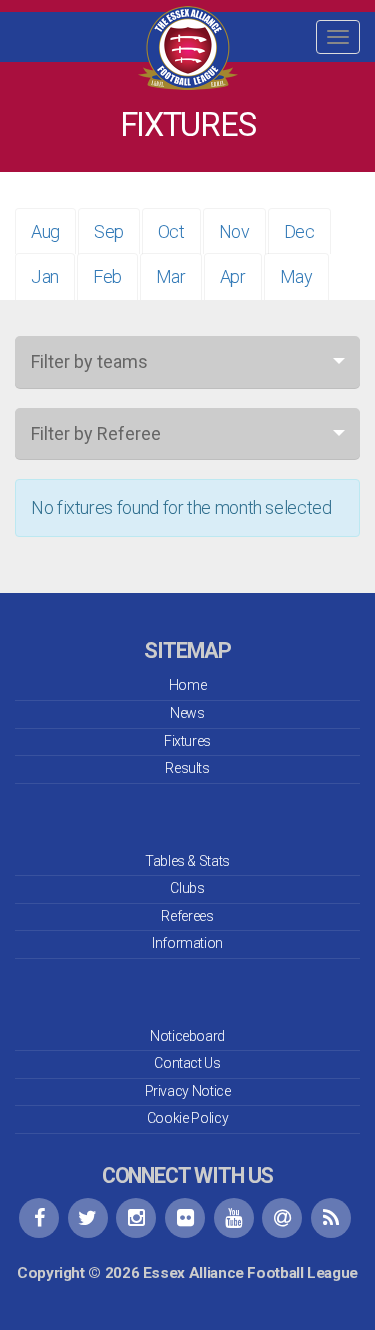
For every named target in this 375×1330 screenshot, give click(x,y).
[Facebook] (39, 1218)
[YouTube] (234, 1218)
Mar (171, 276)
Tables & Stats (187, 861)
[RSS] (331, 1218)
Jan (45, 276)
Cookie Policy (187, 1118)
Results (187, 768)
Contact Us (187, 1063)
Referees (187, 916)
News (187, 713)
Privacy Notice (188, 1091)
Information (187, 943)
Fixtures (187, 741)
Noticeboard (187, 1036)
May (296, 276)
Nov (234, 231)
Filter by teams (89, 361)
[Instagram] (136, 1218)
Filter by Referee (96, 433)
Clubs (187, 888)
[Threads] (282, 1218)
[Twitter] (88, 1218)
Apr (233, 276)
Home (188, 685)
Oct (171, 231)
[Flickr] (185, 1218)
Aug (45, 231)
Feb (107, 276)
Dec (299, 231)
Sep (109, 231)
